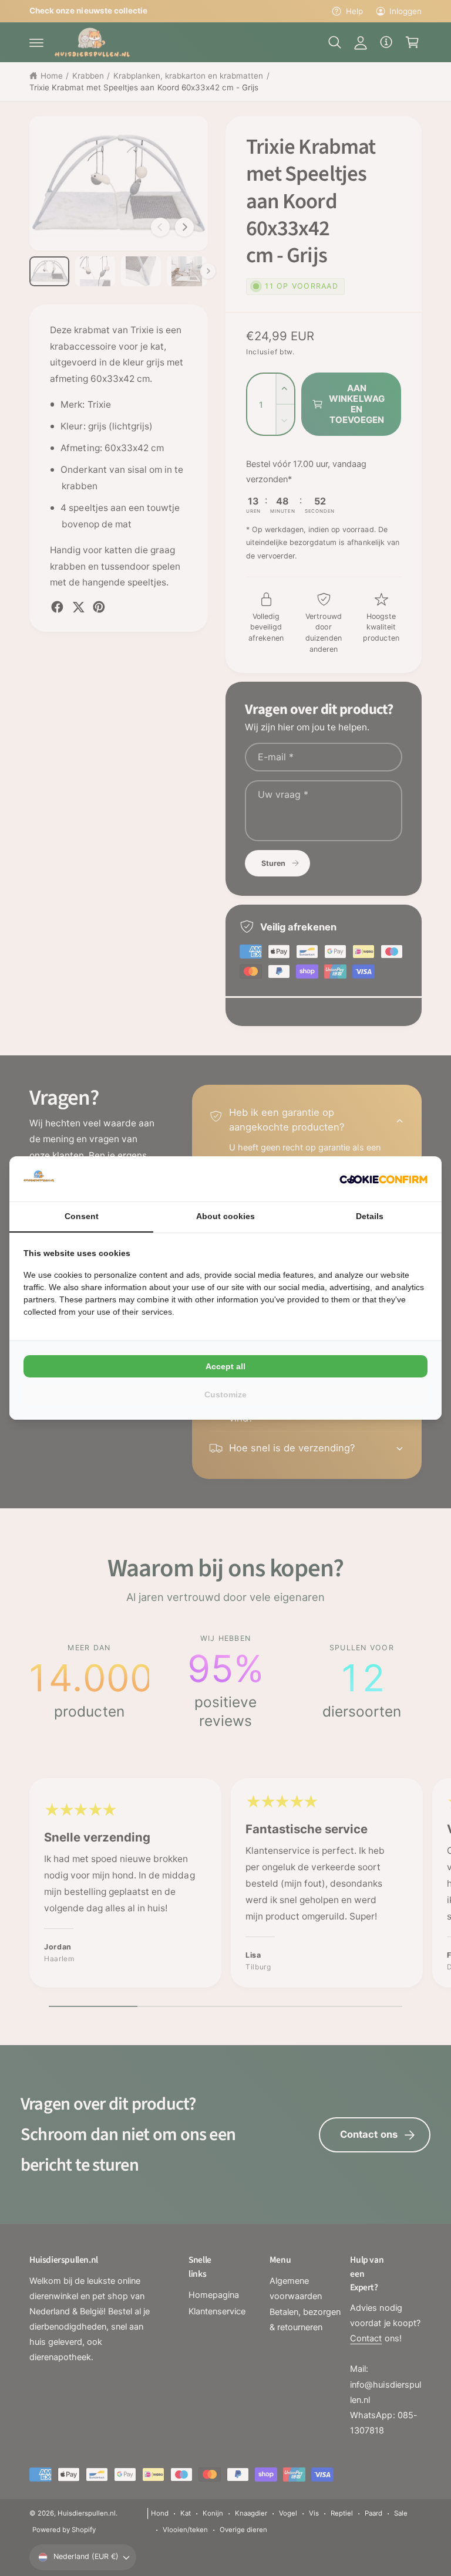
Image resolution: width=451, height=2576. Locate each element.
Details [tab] (370, 1216)
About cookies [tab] (225, 1216)
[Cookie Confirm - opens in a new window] (383, 1179)
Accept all (225, 1366)
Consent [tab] (82, 1216)
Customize (225, 1394)
